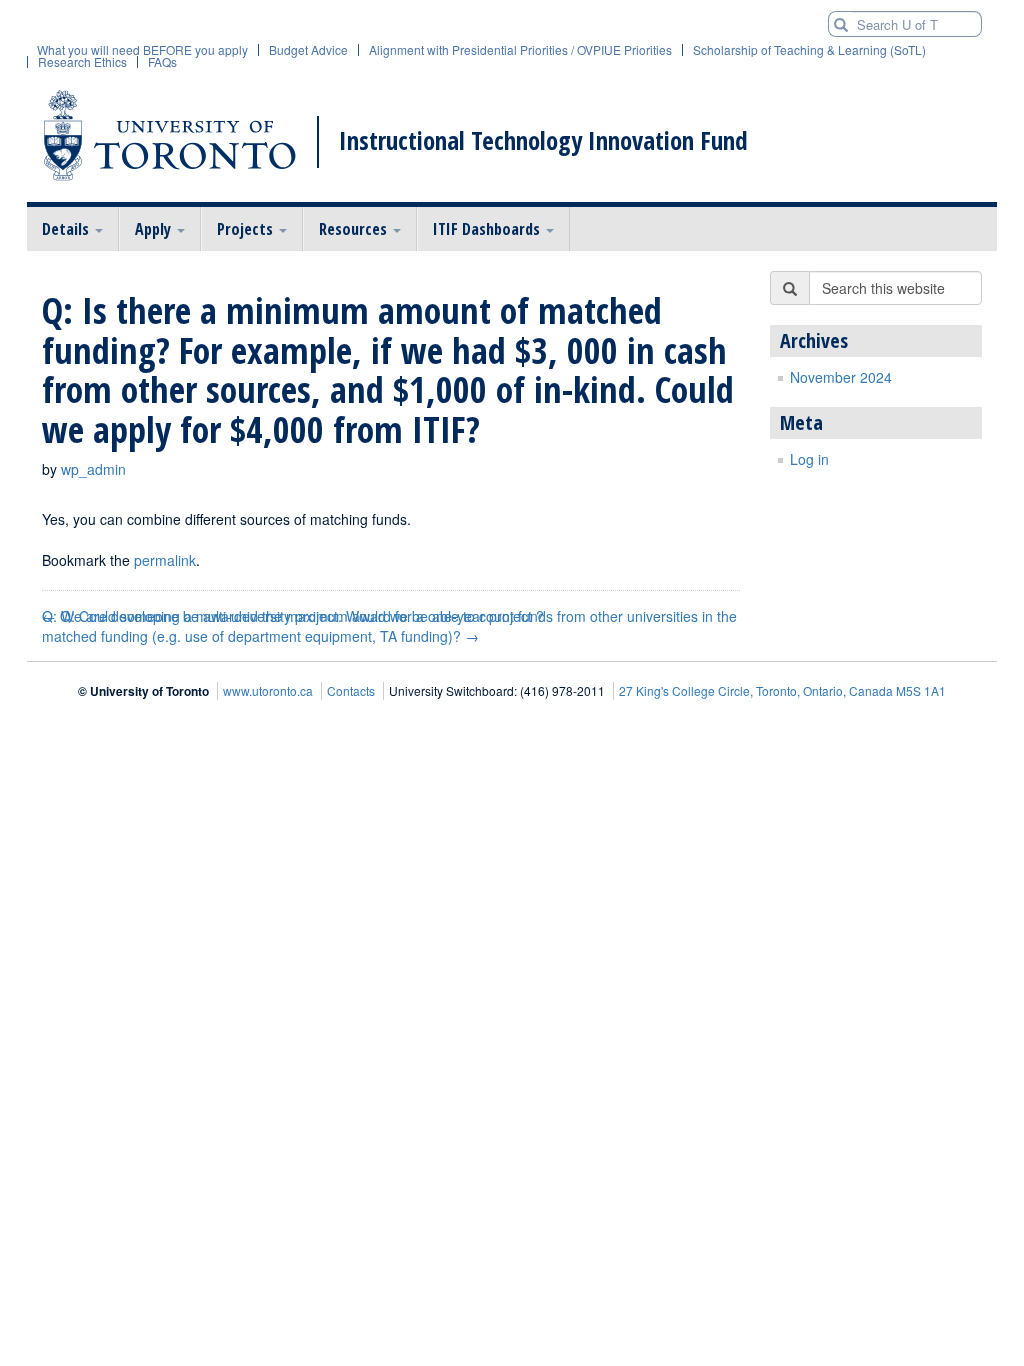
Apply (155, 229)
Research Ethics (82, 62)
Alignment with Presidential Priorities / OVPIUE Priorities (520, 50)
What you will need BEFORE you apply (142, 50)
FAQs (162, 62)
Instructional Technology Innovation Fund (543, 141)
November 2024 (841, 377)
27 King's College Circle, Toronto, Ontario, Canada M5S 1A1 (782, 690)
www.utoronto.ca (268, 690)
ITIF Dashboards (488, 229)
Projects (247, 229)
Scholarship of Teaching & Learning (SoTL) (809, 50)
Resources (355, 229)
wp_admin (93, 469)
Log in (809, 459)
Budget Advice (308, 50)
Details (67, 229)
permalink (165, 560)
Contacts (351, 690)
